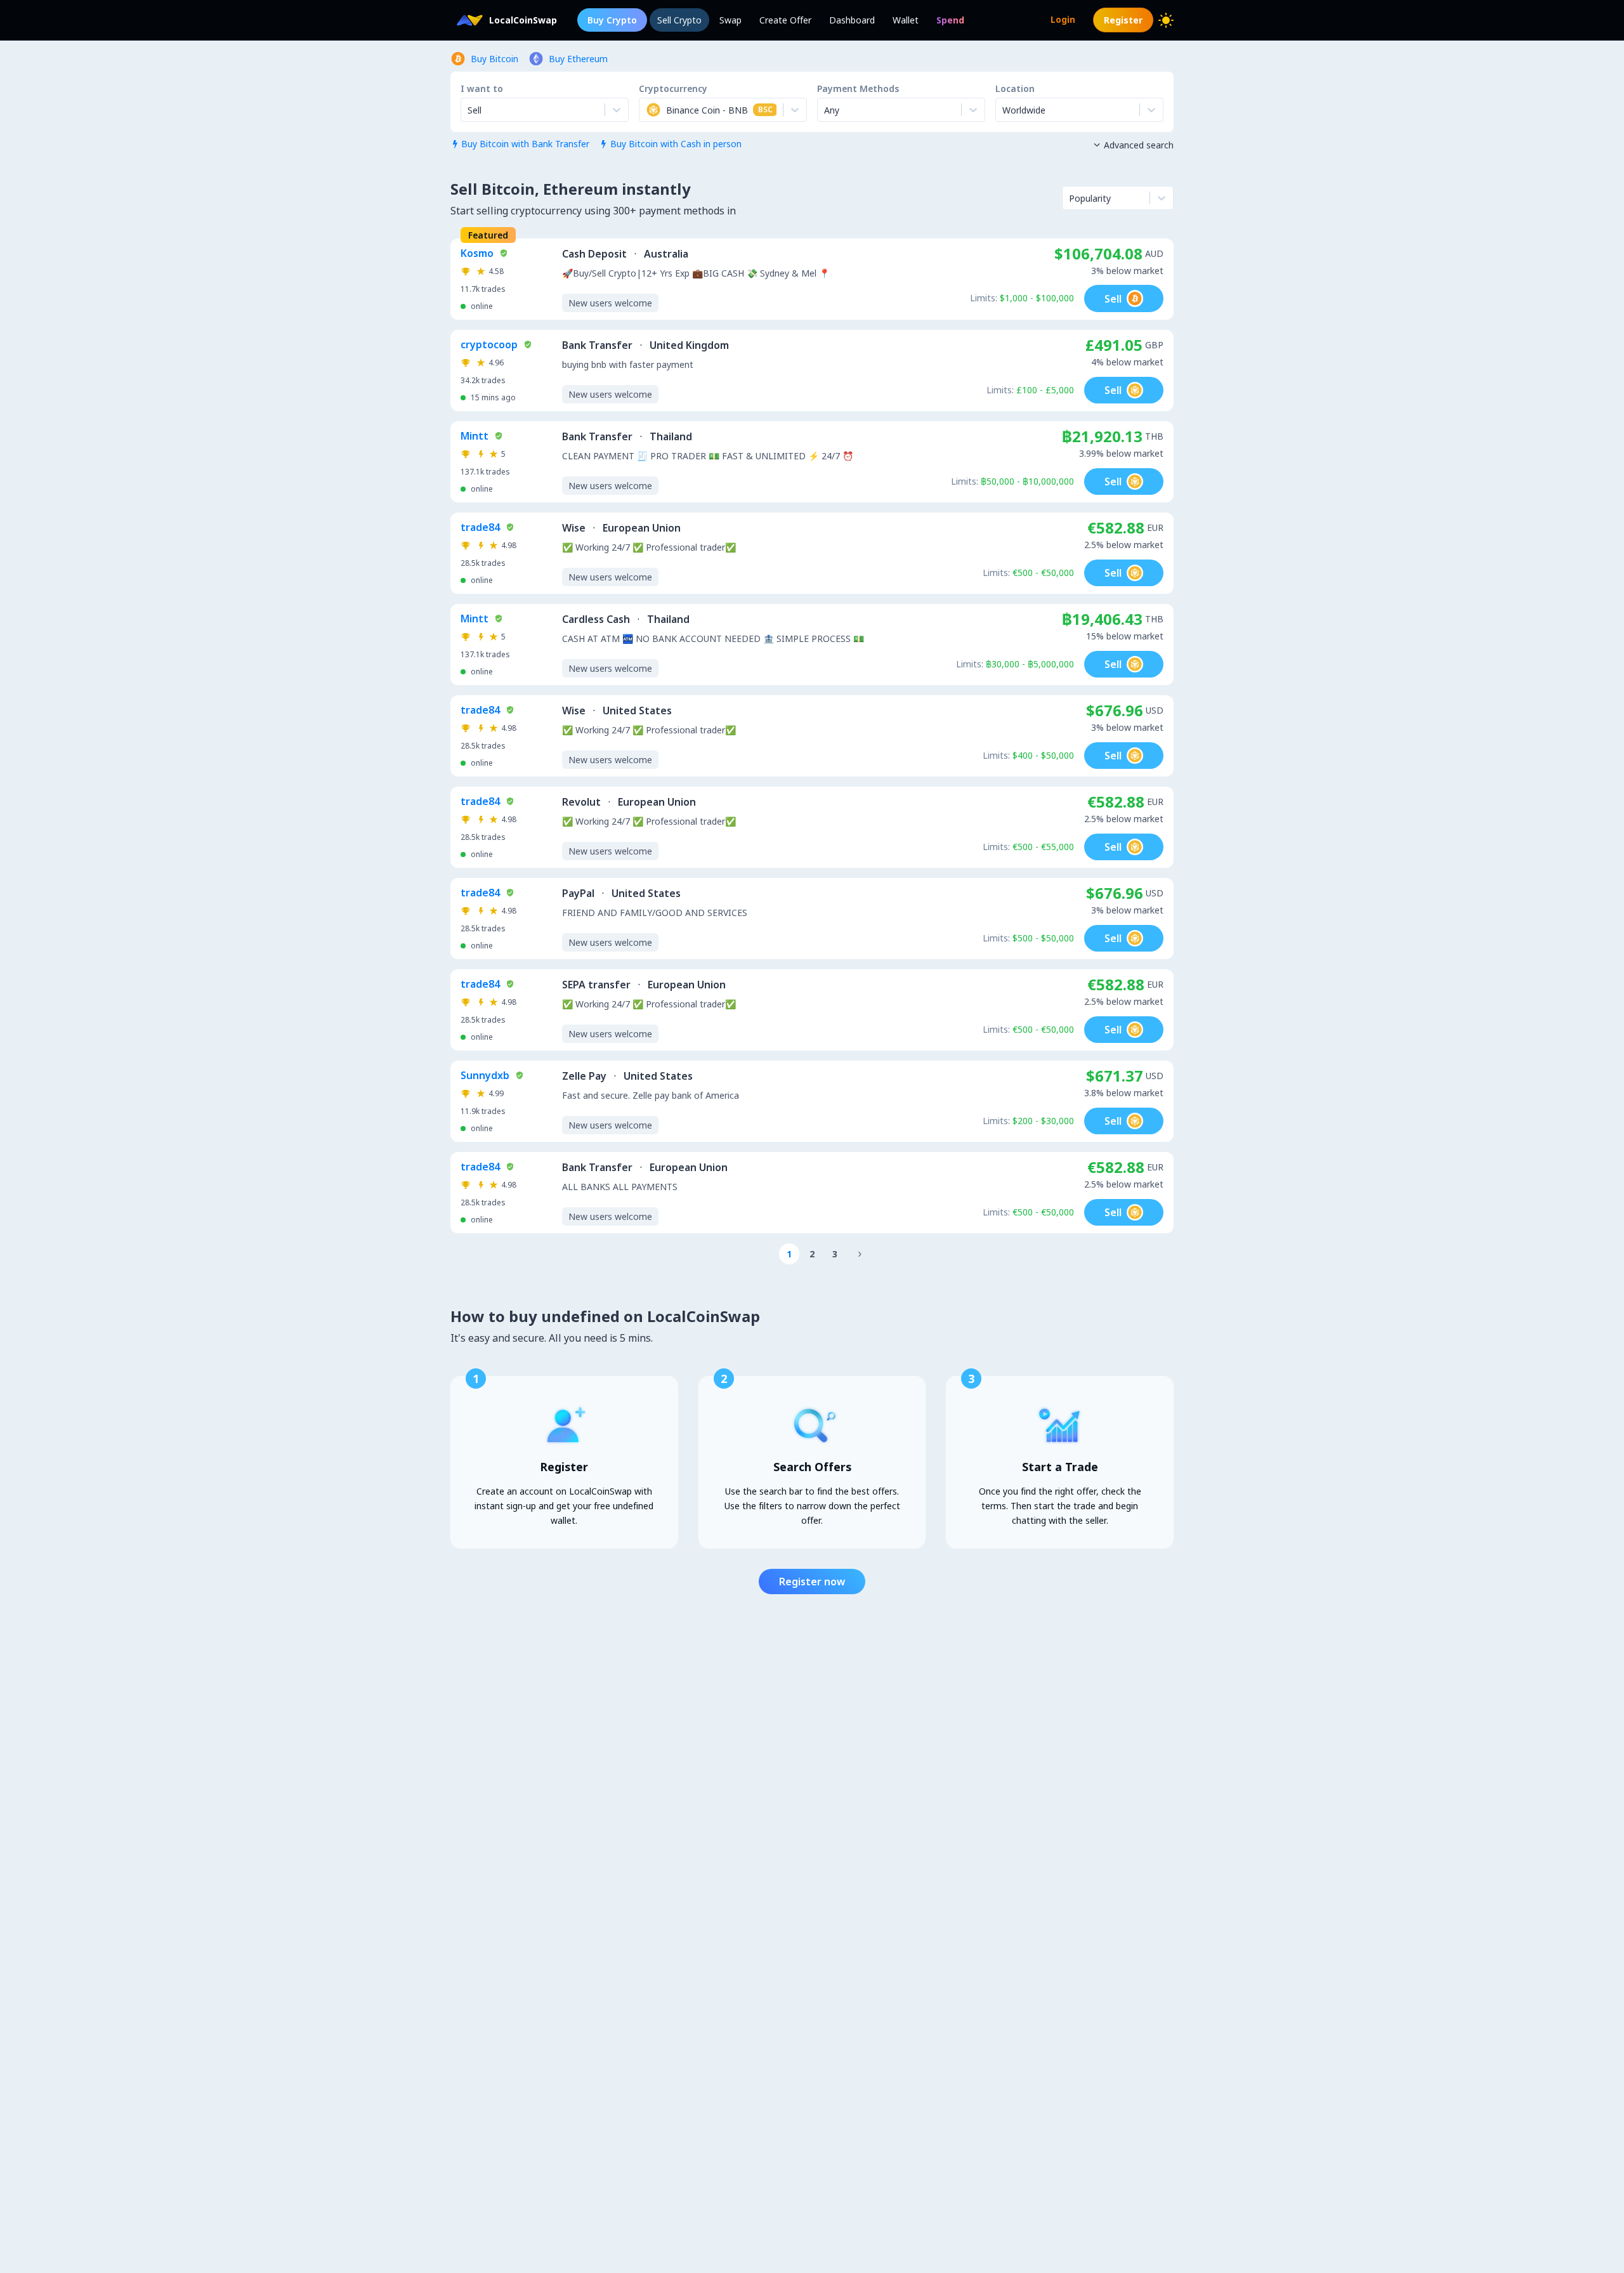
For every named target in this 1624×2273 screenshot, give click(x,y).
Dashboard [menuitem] (852, 20)
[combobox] (647, 110)
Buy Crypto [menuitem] (612, 20)
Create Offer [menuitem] (785, 20)
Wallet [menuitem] (906, 20)
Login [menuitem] (1063, 19)
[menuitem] (950, 20)
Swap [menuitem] (730, 20)
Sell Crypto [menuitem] (679, 20)
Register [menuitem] (1123, 20)
